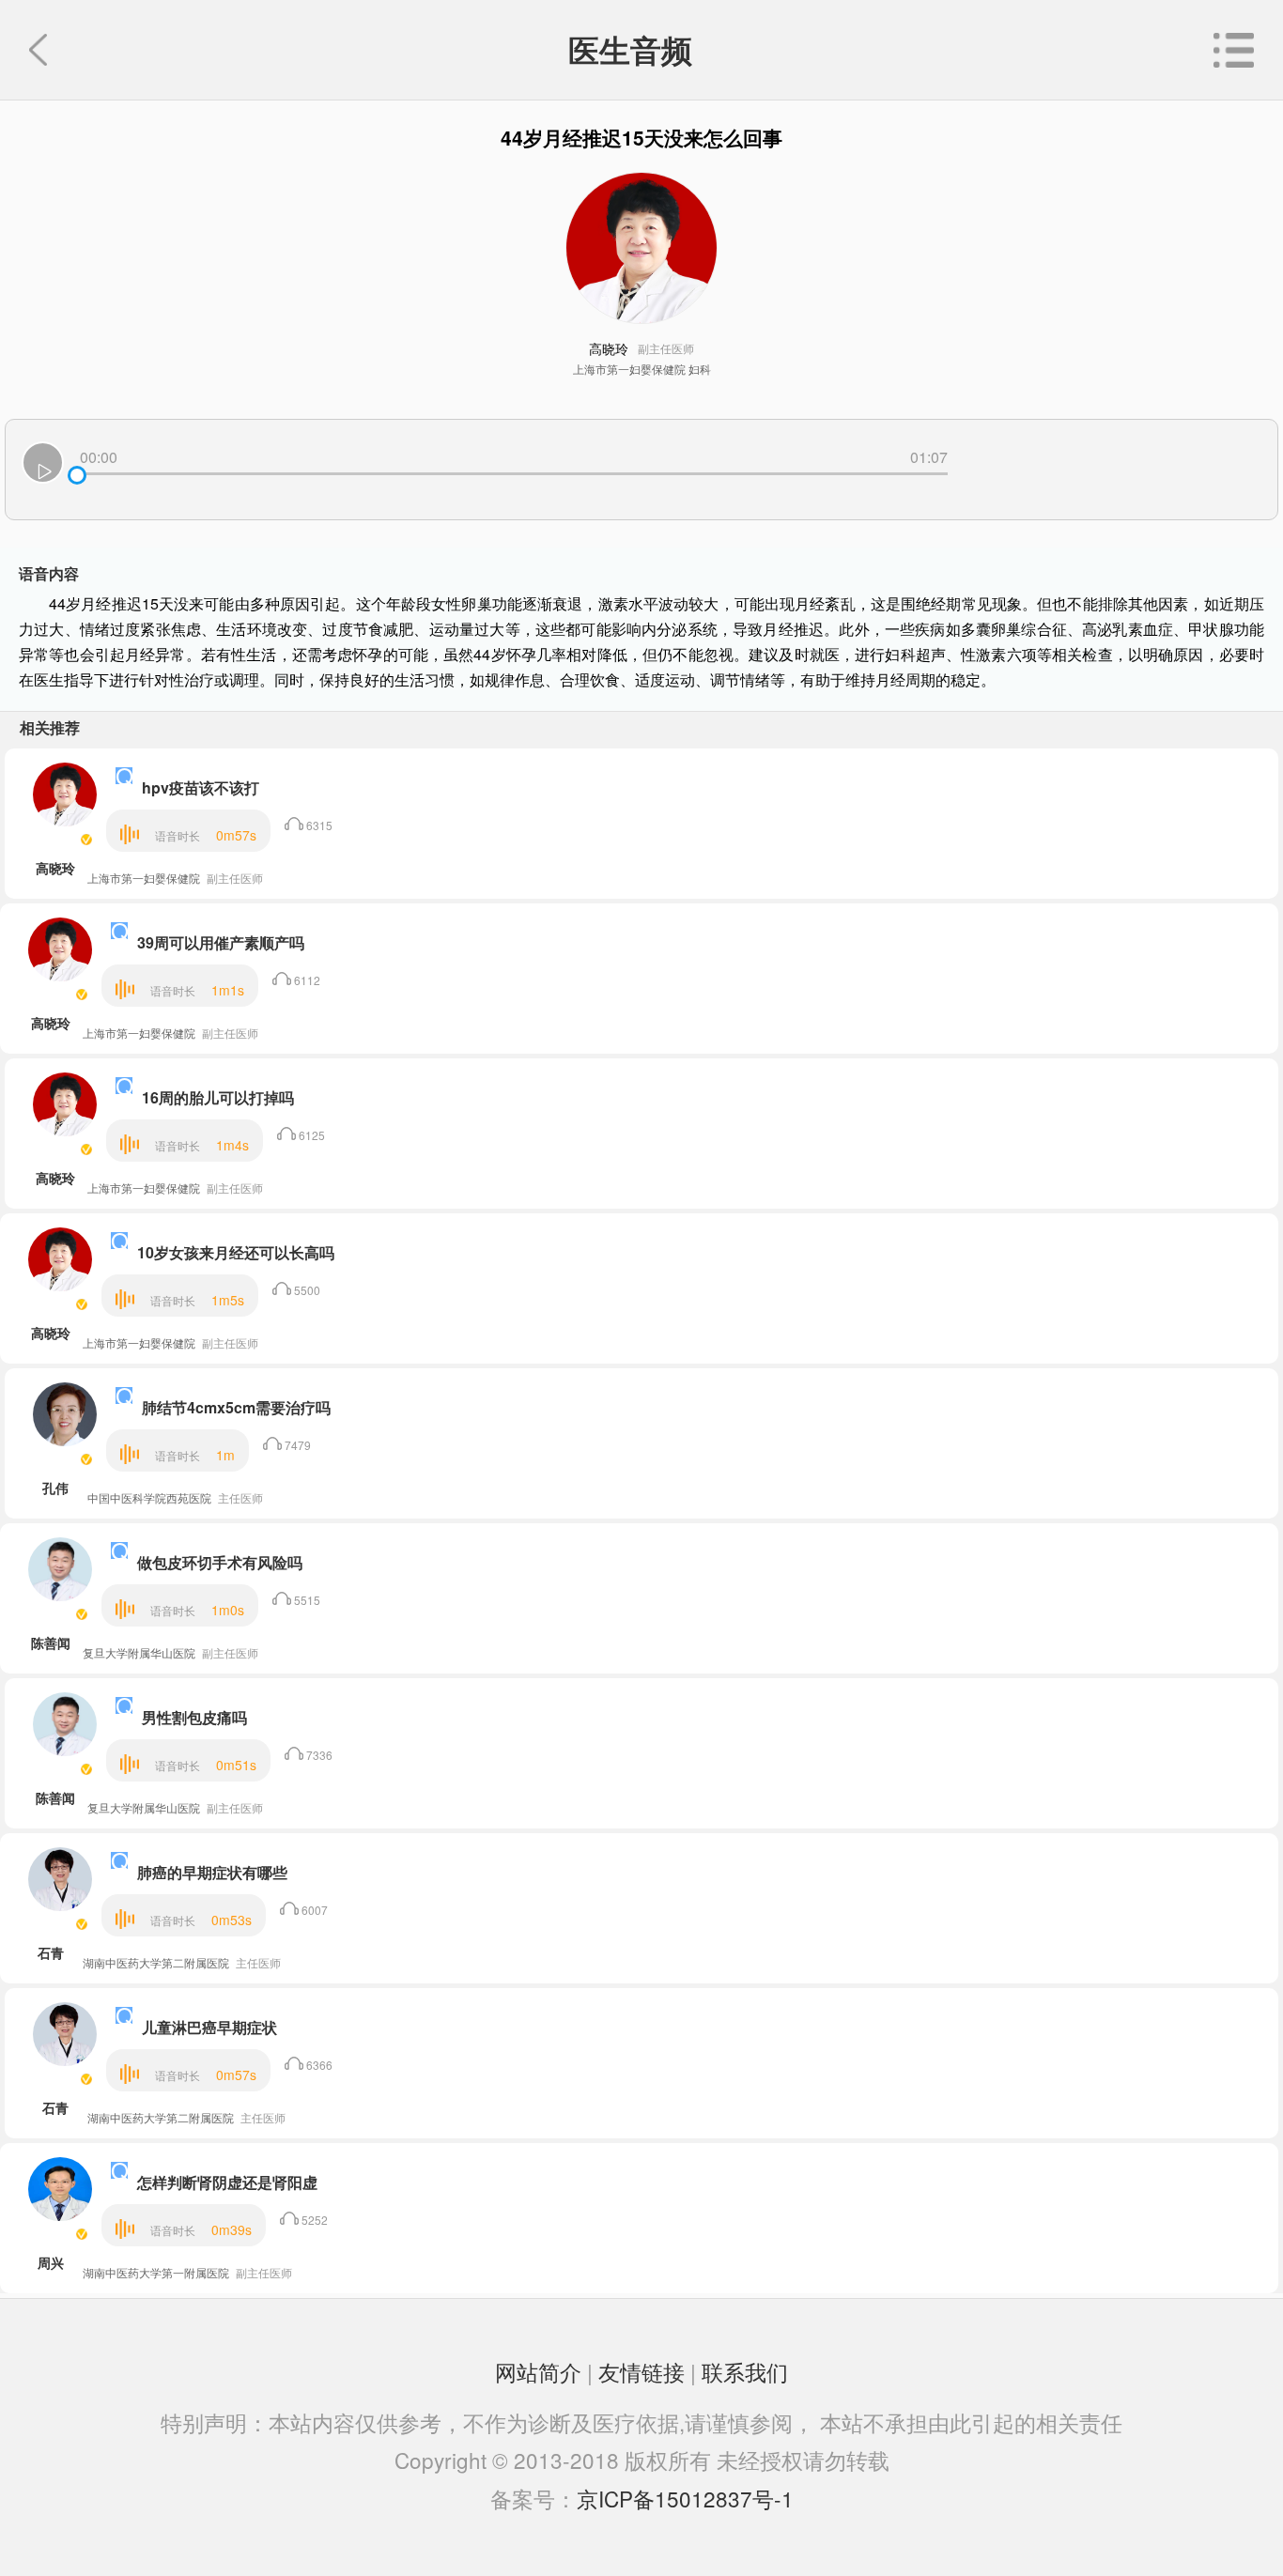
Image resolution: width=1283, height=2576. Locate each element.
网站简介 (538, 2371)
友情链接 (641, 2371)
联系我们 (745, 2371)
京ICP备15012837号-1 (685, 2498)
